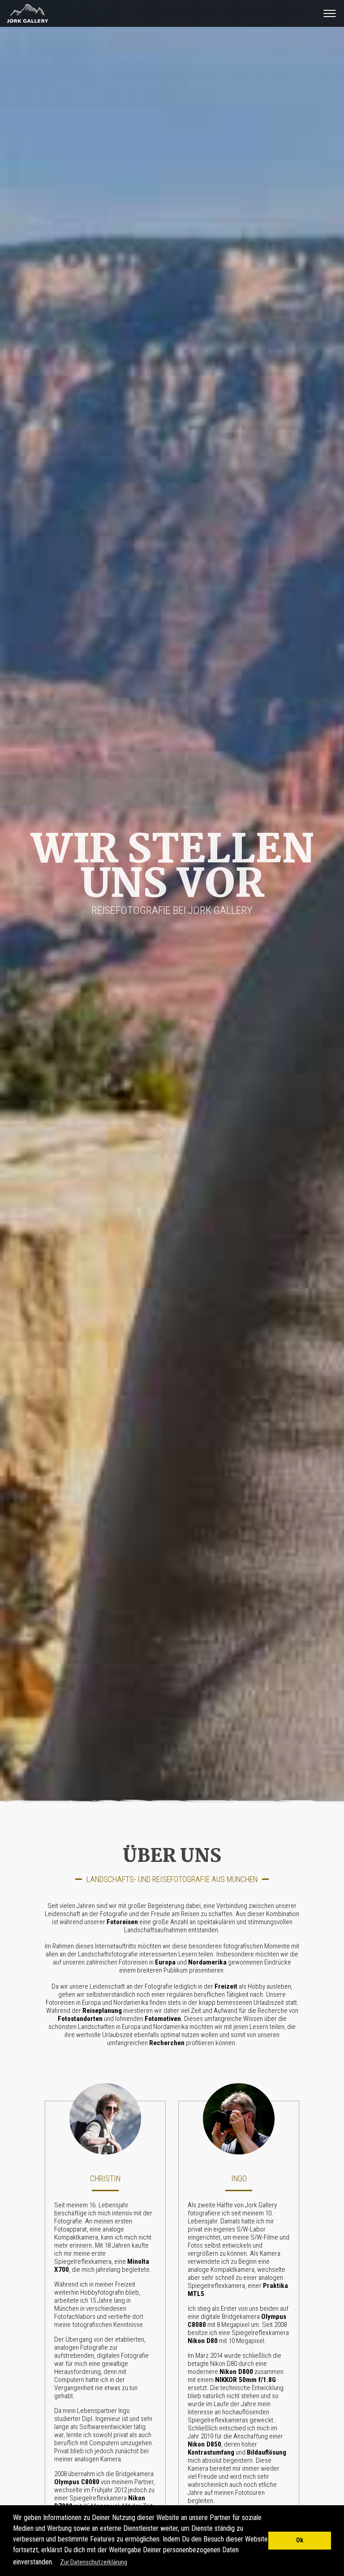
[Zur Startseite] (25, 23)
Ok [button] (300, 2540)
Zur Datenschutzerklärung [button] (94, 2562)
